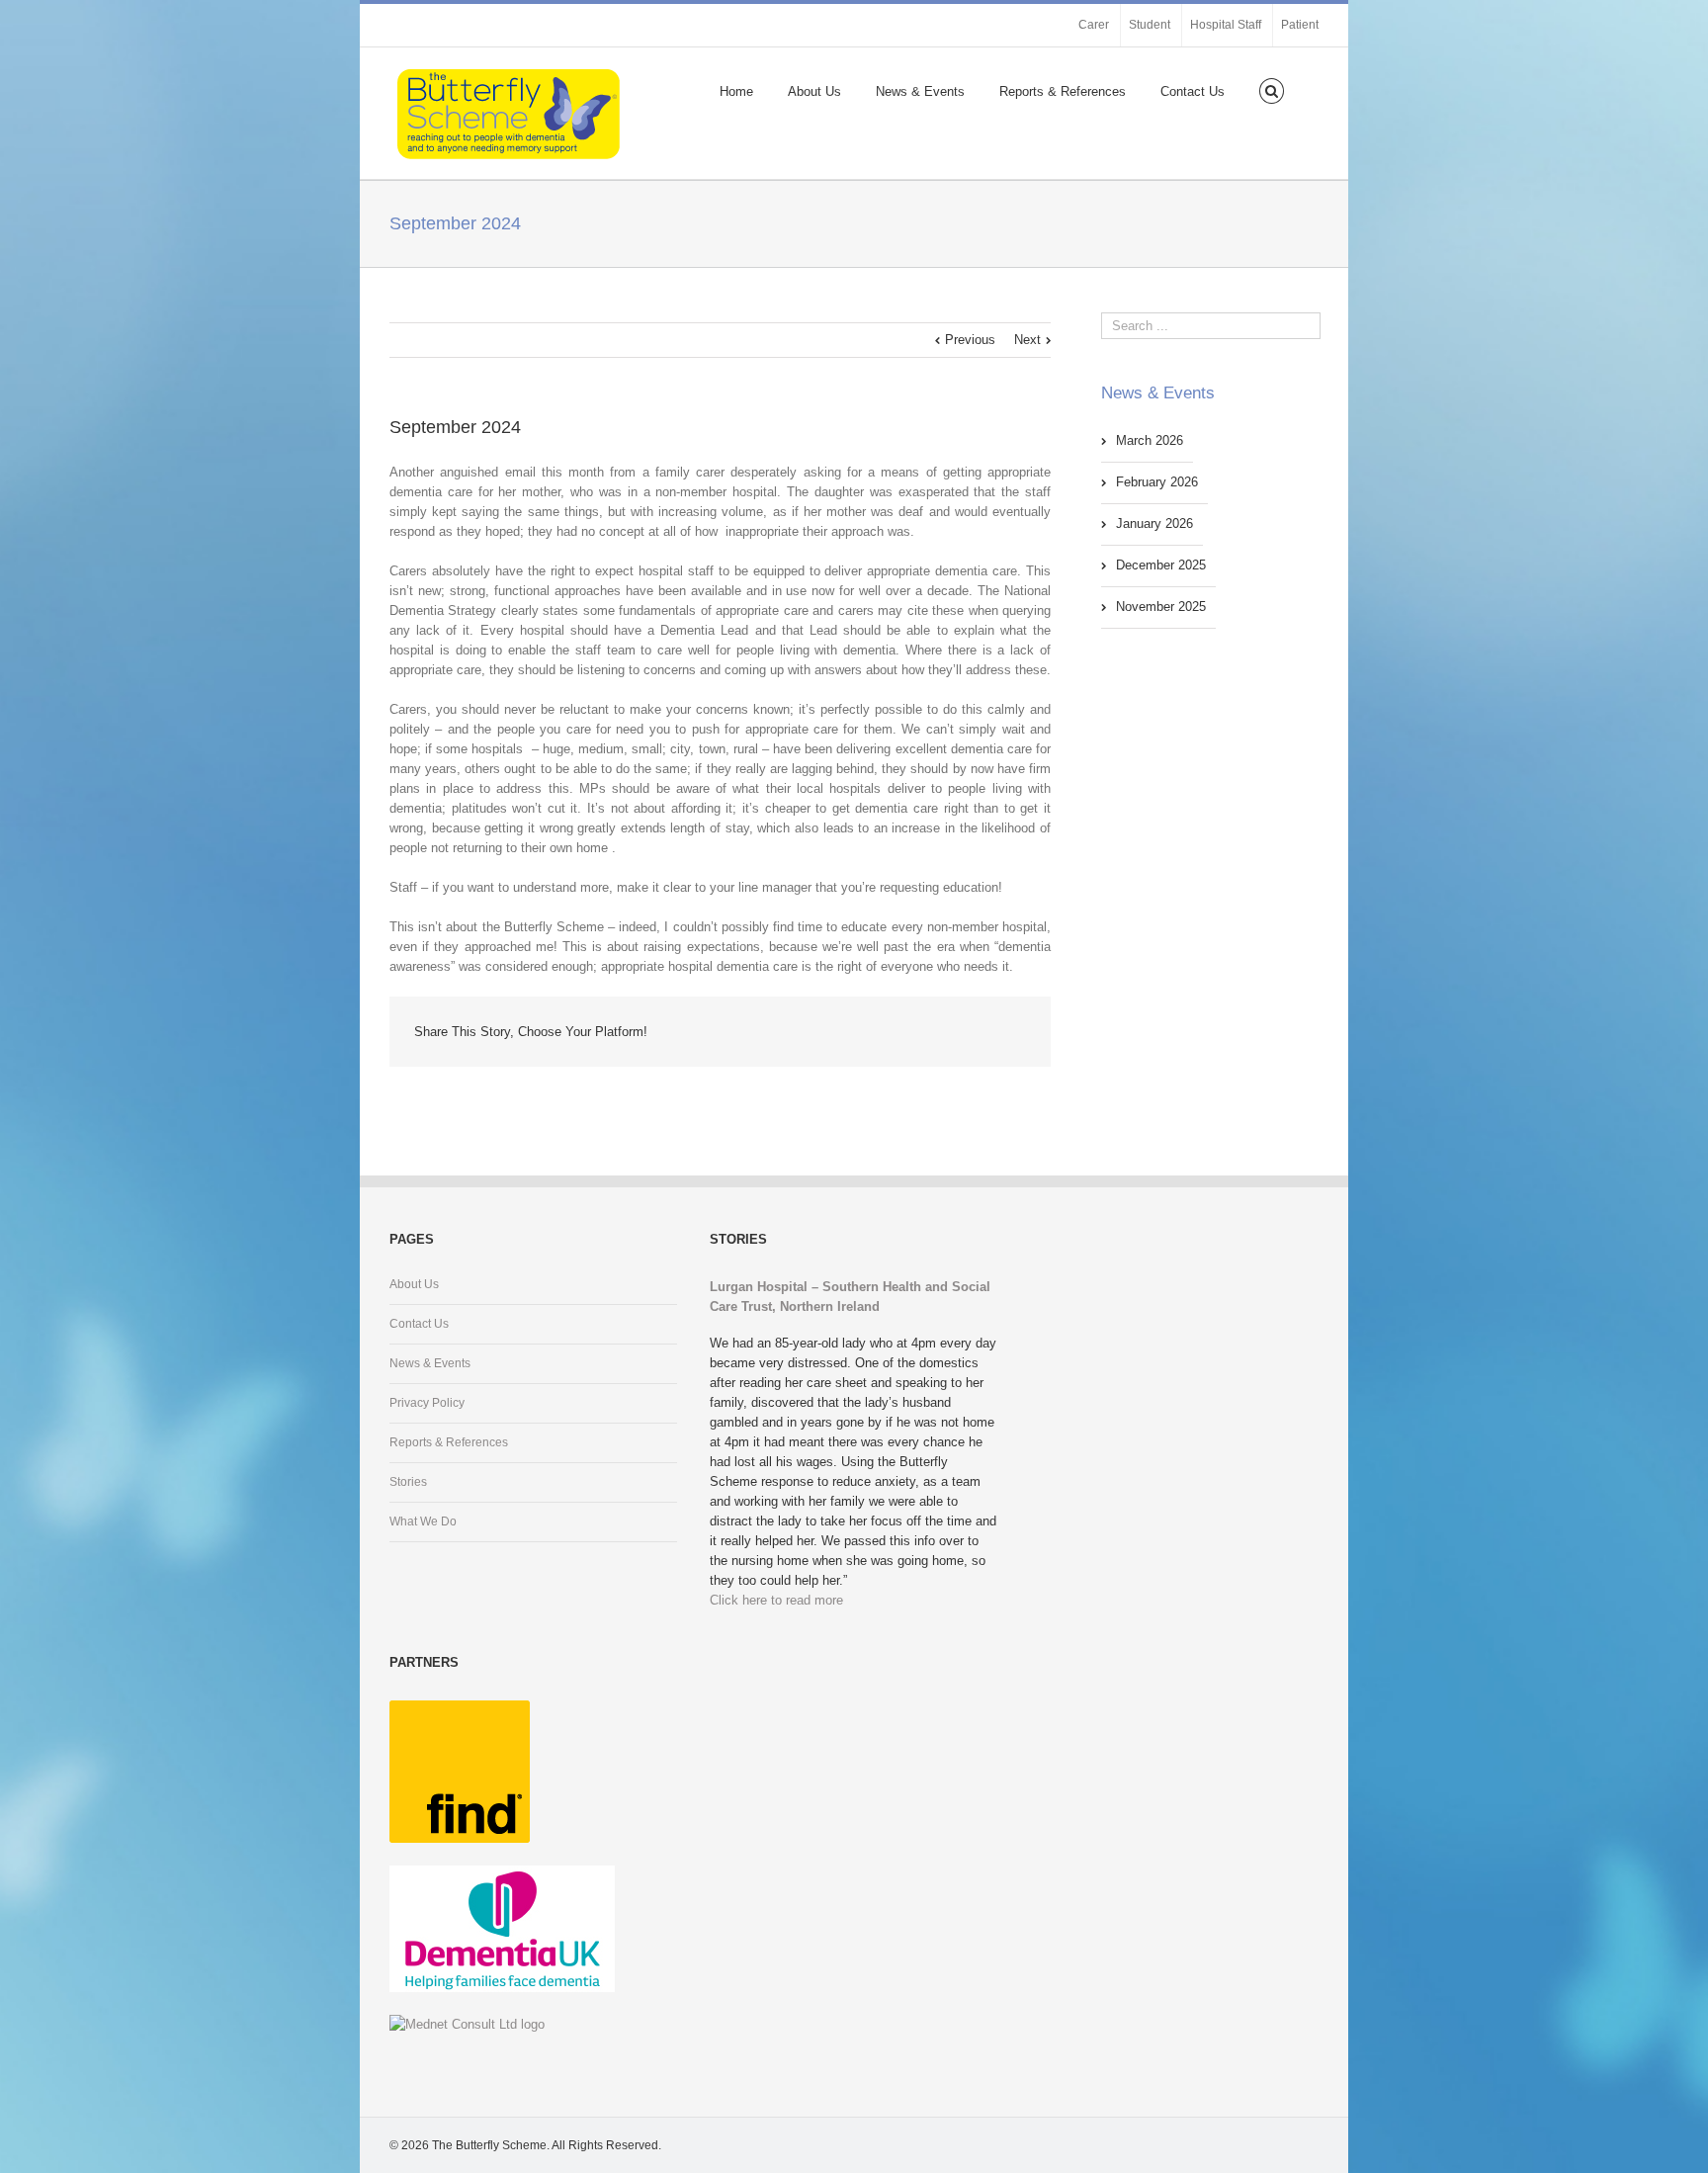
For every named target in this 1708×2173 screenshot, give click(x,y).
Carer (1094, 25)
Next (1027, 340)
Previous (970, 340)
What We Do (423, 1521)
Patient (1300, 25)
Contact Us (1193, 91)
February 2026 (1157, 482)
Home (736, 91)
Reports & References (1063, 91)
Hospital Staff (1226, 25)
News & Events (920, 91)
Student (1150, 25)
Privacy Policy (427, 1403)
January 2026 (1154, 523)
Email (1012, 1033)
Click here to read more (776, 1600)
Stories (408, 1482)
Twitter (967, 1032)
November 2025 (1161, 607)
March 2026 (1150, 440)
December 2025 (1161, 565)
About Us (814, 91)
